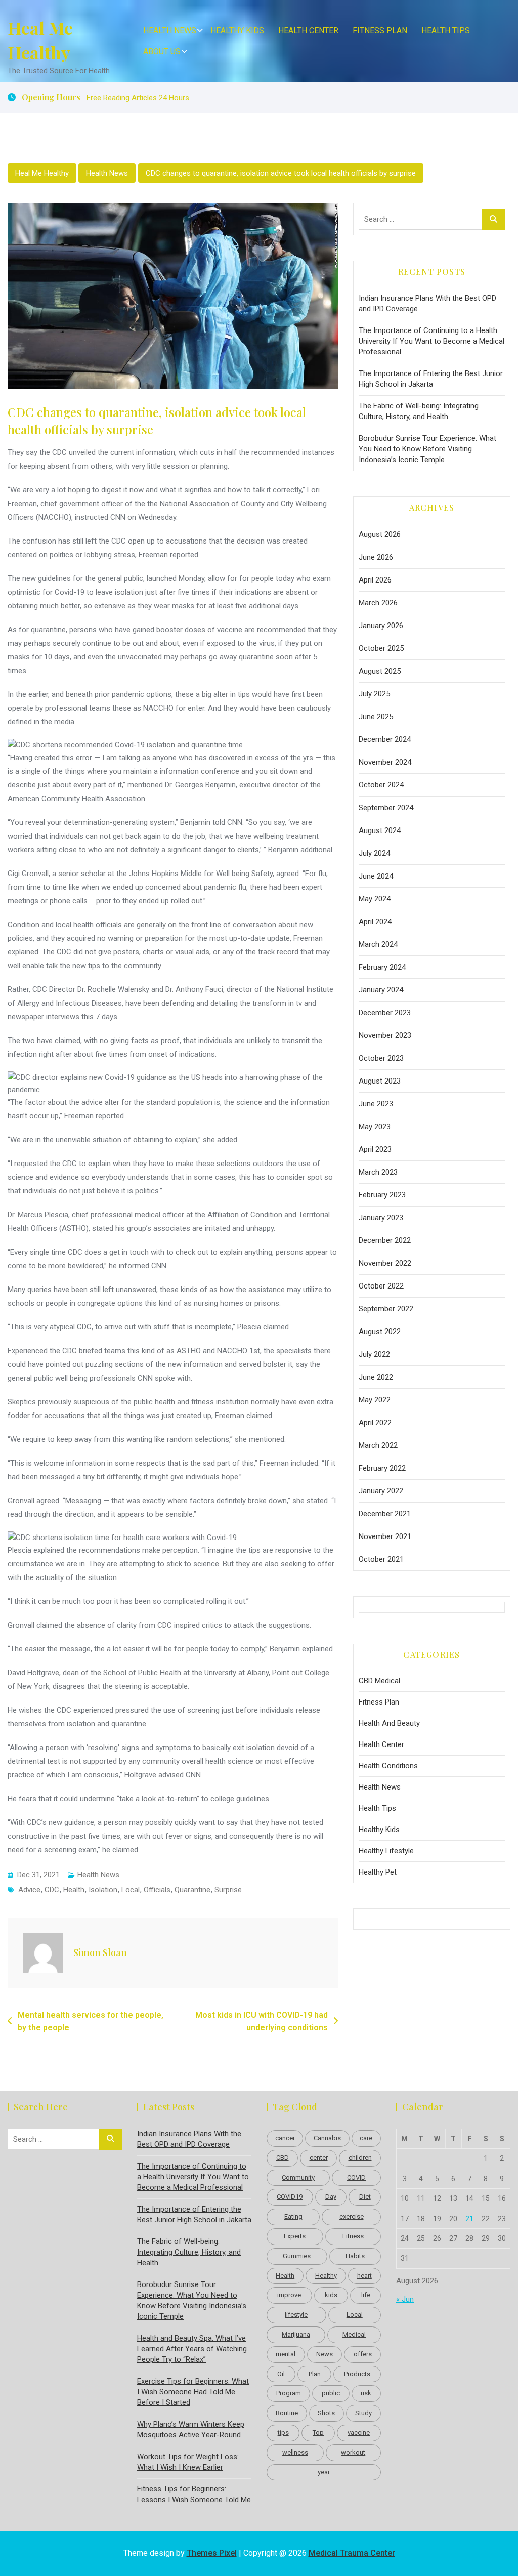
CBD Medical (379, 1681)
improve (289, 2295)
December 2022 (385, 1240)
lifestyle (296, 2315)
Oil (281, 2374)
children (360, 2158)
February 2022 (382, 1468)
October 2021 (381, 1559)
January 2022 (381, 1491)
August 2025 (380, 671)
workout (353, 2452)
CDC (52, 1890)
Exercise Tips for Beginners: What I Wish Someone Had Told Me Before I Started (193, 2392)
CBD (283, 2158)
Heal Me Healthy (40, 40)
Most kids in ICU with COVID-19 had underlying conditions (262, 2022)
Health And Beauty (389, 1723)
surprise (228, 1890)
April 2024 (375, 922)
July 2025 (374, 694)
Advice (29, 1890)
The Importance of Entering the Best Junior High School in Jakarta (431, 379)
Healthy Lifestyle (386, 1851)
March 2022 (378, 1445)
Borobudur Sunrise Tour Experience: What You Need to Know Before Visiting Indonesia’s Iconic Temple (427, 449)
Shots (326, 2413)
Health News (170, 31)
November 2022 (385, 1263)
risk (366, 2393)
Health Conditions (388, 1766)
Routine (287, 2413)
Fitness (353, 2236)
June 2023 (376, 1104)
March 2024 (378, 944)
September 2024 (386, 808)
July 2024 (374, 853)
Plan (315, 2374)
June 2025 (376, 717)
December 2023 (385, 1013)
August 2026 (380, 534)
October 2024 (381, 785)
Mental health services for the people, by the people (91, 2022)
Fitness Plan (380, 31)
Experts (295, 2236)
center (319, 2158)
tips (283, 2433)
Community (298, 2177)
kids (331, 2295)
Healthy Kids (237, 31)
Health (74, 1890)
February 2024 (382, 967)
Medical (354, 2334)
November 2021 (385, 1536)
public (331, 2393)
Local (131, 1890)
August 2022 (380, 1332)
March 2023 (378, 1172)
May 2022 (375, 1400)
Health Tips (446, 31)
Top (318, 2433)
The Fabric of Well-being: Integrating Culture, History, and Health (419, 411)
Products (357, 2374)
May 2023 (375, 1127)
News (325, 2354)
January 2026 (381, 626)
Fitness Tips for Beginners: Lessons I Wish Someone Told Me (194, 2494)
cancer (285, 2138)
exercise (352, 2216)
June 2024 (376, 876)
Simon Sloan (100, 1952)
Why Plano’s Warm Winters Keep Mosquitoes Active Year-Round (191, 2429)
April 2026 (375, 580)
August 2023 (380, 1081)
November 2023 (385, 1035)
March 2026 (378, 603)
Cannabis (327, 2138)
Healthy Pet (378, 1872)
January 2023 (381, 1218)
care (366, 2138)
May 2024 (375, 899)
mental (286, 2354)
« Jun (405, 2299)
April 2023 (375, 1149)
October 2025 (381, 648)
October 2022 (381, 1286)
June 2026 (376, 557)
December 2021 (385, 1514)
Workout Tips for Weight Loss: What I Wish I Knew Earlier (188, 2462)
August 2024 (380, 830)
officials (157, 1890)
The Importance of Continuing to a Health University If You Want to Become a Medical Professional (431, 341)
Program (289, 2393)
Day (331, 2197)
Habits (355, 2256)
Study (363, 2413)
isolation (103, 1890)
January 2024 (381, 990)
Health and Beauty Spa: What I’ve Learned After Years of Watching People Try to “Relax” (192, 2349)
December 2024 (385, 739)
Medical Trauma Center (352, 2553)
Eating (293, 2216)
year (324, 2472)
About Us (162, 51)
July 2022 (374, 1354)
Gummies (297, 2256)
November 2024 (385, 762)
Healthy (326, 2276)
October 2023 (381, 1058)
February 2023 (382, 1195)
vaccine (359, 2433)
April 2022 (375, 1423)
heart (364, 2276)
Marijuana (296, 2334)
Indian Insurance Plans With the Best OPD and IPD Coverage (427, 303)
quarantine (192, 1890)
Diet (365, 2197)
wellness (295, 2452)
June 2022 (376, 1377)
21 (469, 2219)
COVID (356, 2177)
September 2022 (386, 1309)
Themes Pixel (212, 2553)
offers (363, 2354)
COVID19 (290, 2197)
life (366, 2295)
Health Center (308, 31)
